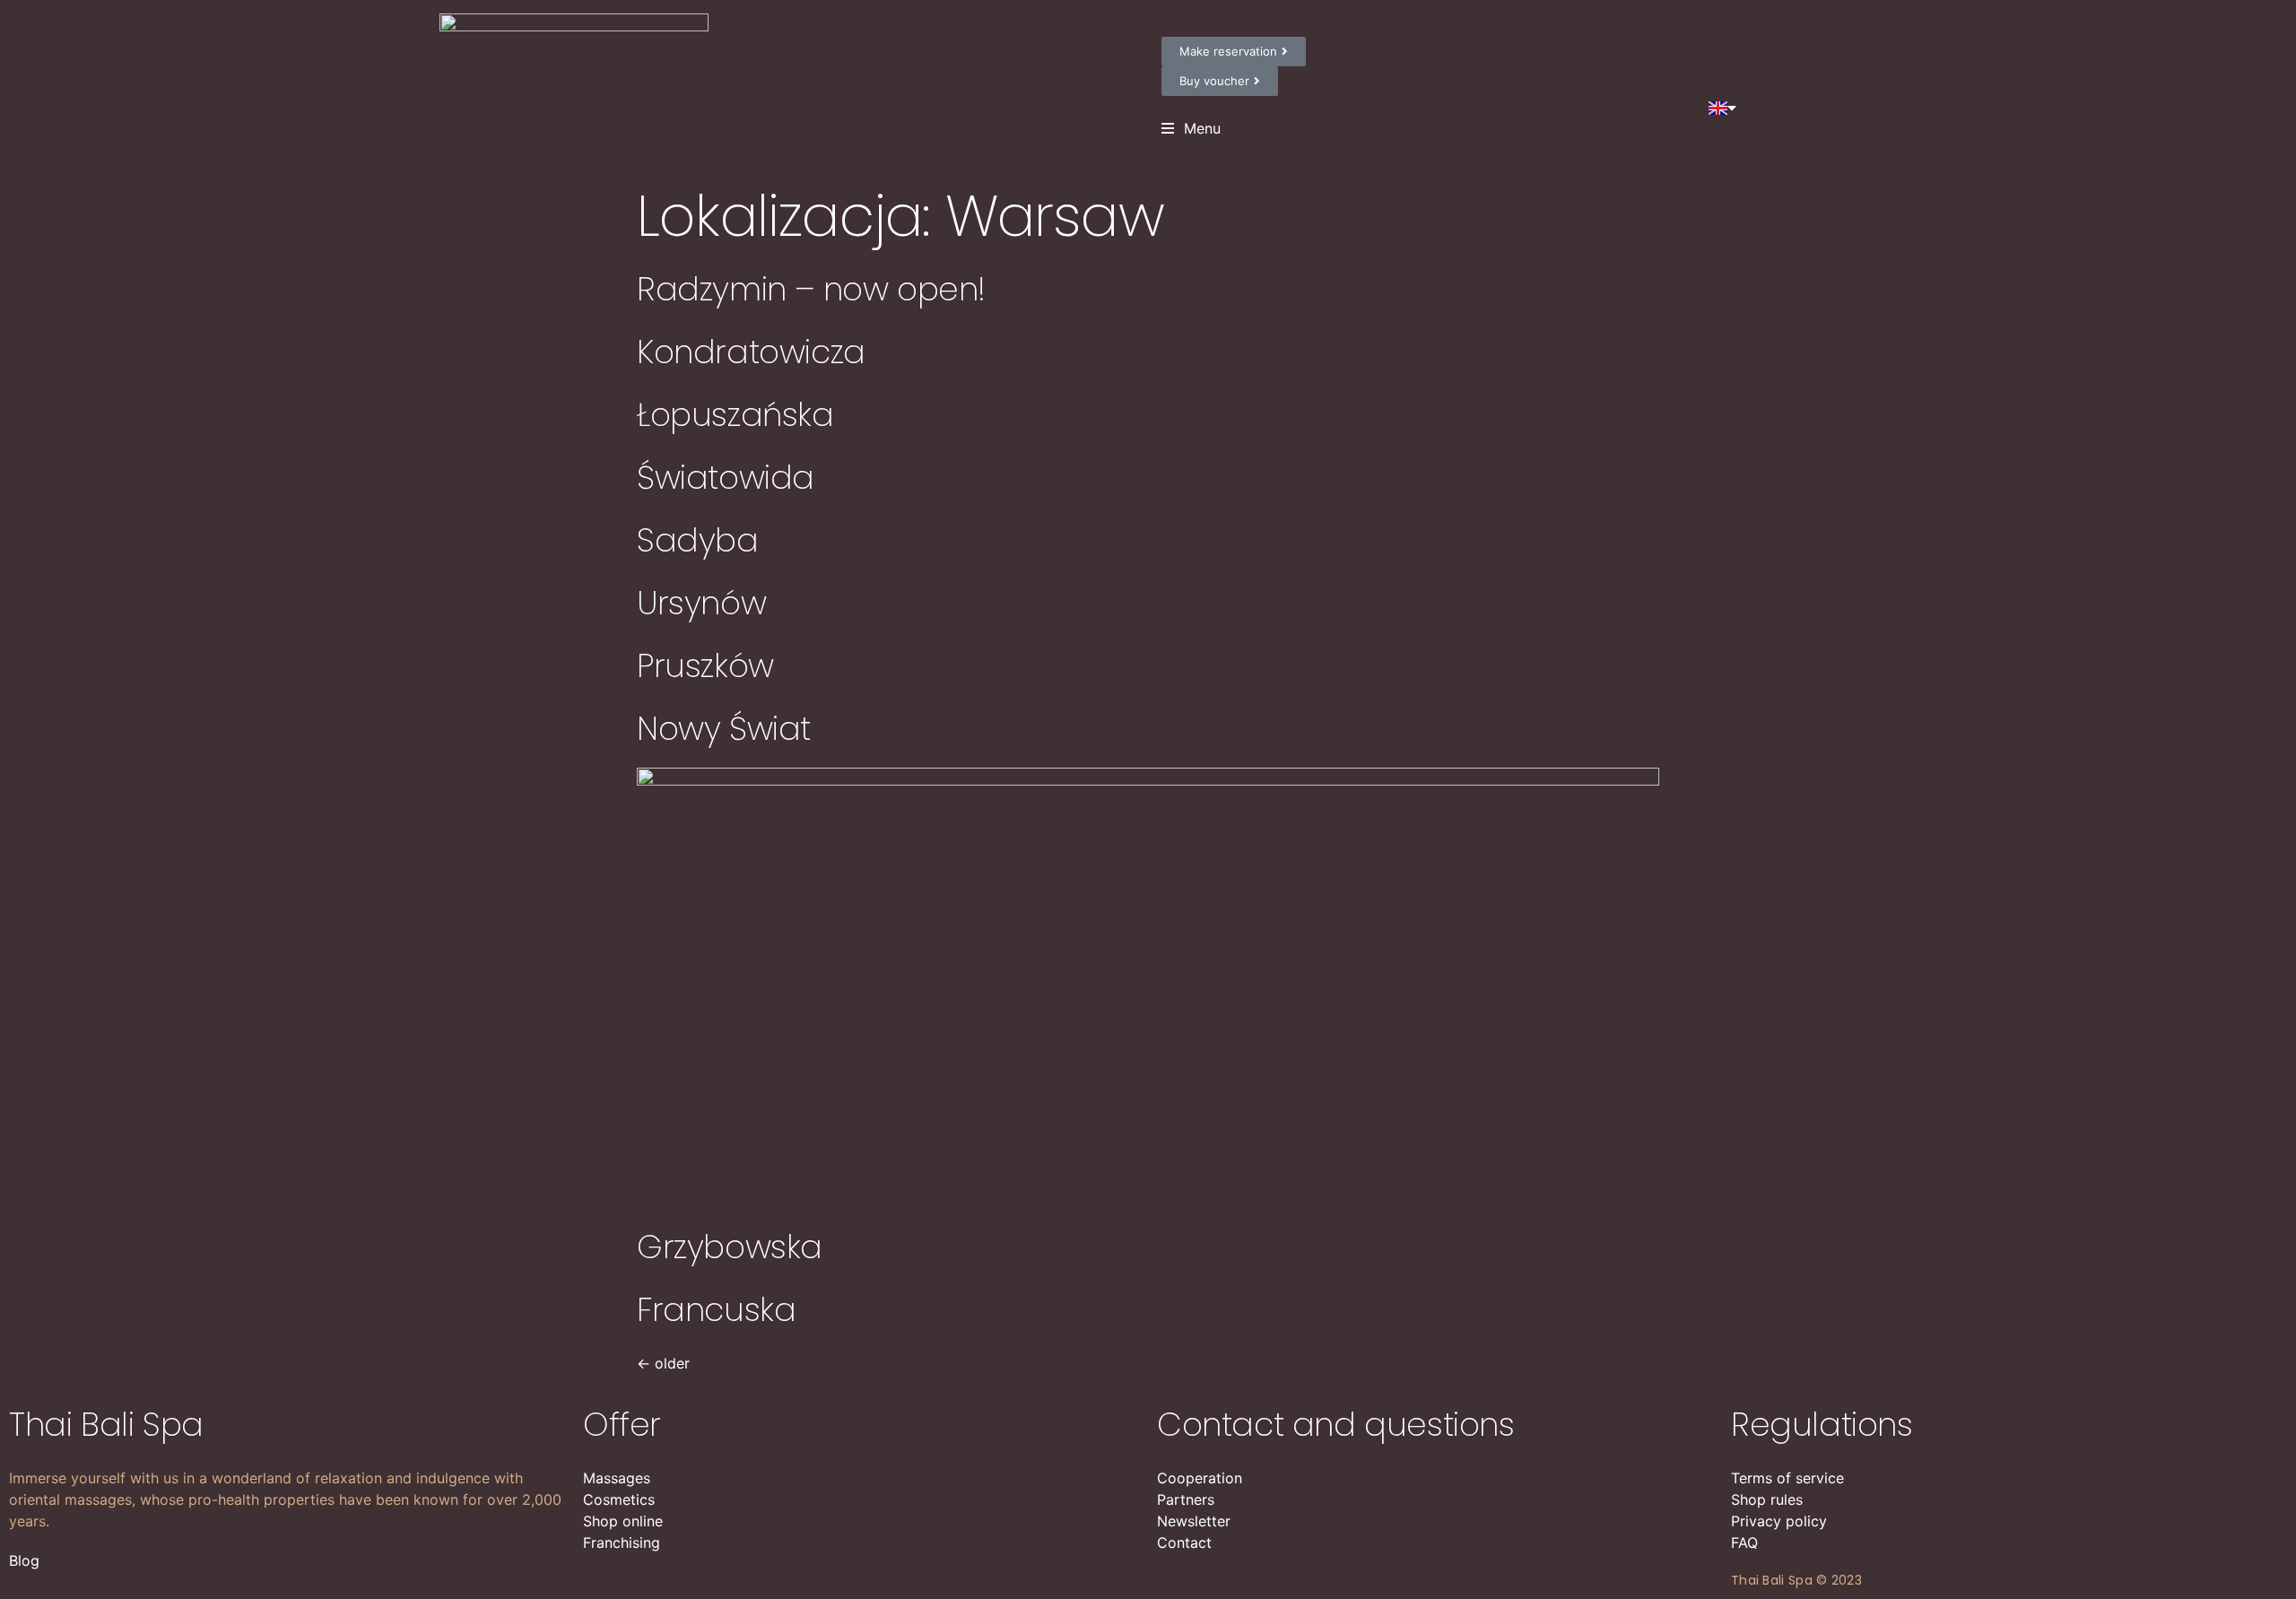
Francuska (716, 1310)
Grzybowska (730, 1247)
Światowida (726, 478)
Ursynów (701, 603)
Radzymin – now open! (811, 289)
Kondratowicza (751, 352)
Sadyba (698, 540)
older (663, 1363)
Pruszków (705, 666)
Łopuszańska (735, 415)
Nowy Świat (724, 729)
